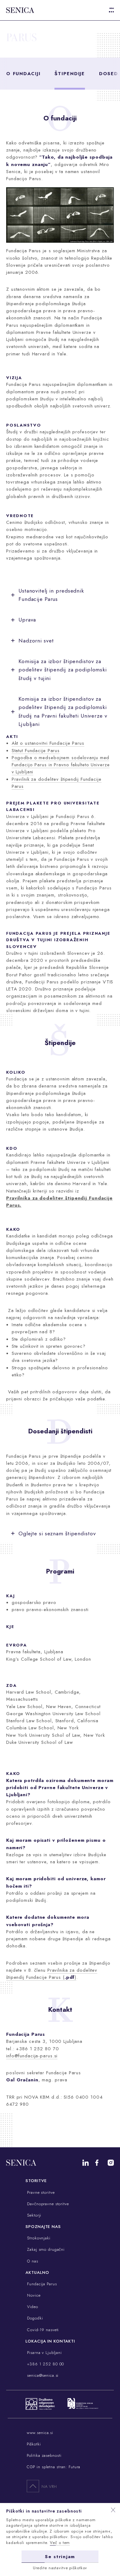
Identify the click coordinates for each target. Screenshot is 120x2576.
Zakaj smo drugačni (45, 2249)
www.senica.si (40, 2433)
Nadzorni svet (36, 641)
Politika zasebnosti (44, 2455)
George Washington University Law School (53, 1714)
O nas (32, 2261)
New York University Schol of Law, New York (56, 1735)
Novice (33, 2295)
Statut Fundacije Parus (36, 751)
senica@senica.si (42, 2375)
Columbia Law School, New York (42, 1728)
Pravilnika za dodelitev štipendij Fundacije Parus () (52, 1974)
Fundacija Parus (41, 2284)
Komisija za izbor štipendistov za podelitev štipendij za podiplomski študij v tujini (63, 670)
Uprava (27, 620)
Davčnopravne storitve (47, 2204)
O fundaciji (23, 74)
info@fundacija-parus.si (32, 2056)
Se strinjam (60, 2557)
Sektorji (33, 2215)
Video (32, 2307)
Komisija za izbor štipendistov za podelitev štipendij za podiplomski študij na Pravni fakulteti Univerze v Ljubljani (63, 711)
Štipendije (70, 74)
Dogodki (34, 2318)
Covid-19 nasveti (42, 2330)
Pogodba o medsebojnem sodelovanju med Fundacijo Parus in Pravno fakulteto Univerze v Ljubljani (61, 765)
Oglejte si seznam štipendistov (57, 1533)
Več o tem (60, 2543)
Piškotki (34, 2444)
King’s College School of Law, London (49, 1659)
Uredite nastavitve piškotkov (60, 2568)
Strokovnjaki (38, 2238)
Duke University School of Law (40, 1742)
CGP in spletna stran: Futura (54, 2467)
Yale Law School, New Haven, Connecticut (53, 1707)
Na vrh (49, 2487)
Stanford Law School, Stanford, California (52, 1721)
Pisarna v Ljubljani (44, 2353)
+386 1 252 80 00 (45, 2364)
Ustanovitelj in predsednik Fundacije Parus (51, 595)
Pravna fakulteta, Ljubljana (35, 1652)
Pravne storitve (40, 2192)
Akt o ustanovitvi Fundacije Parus (48, 743)
